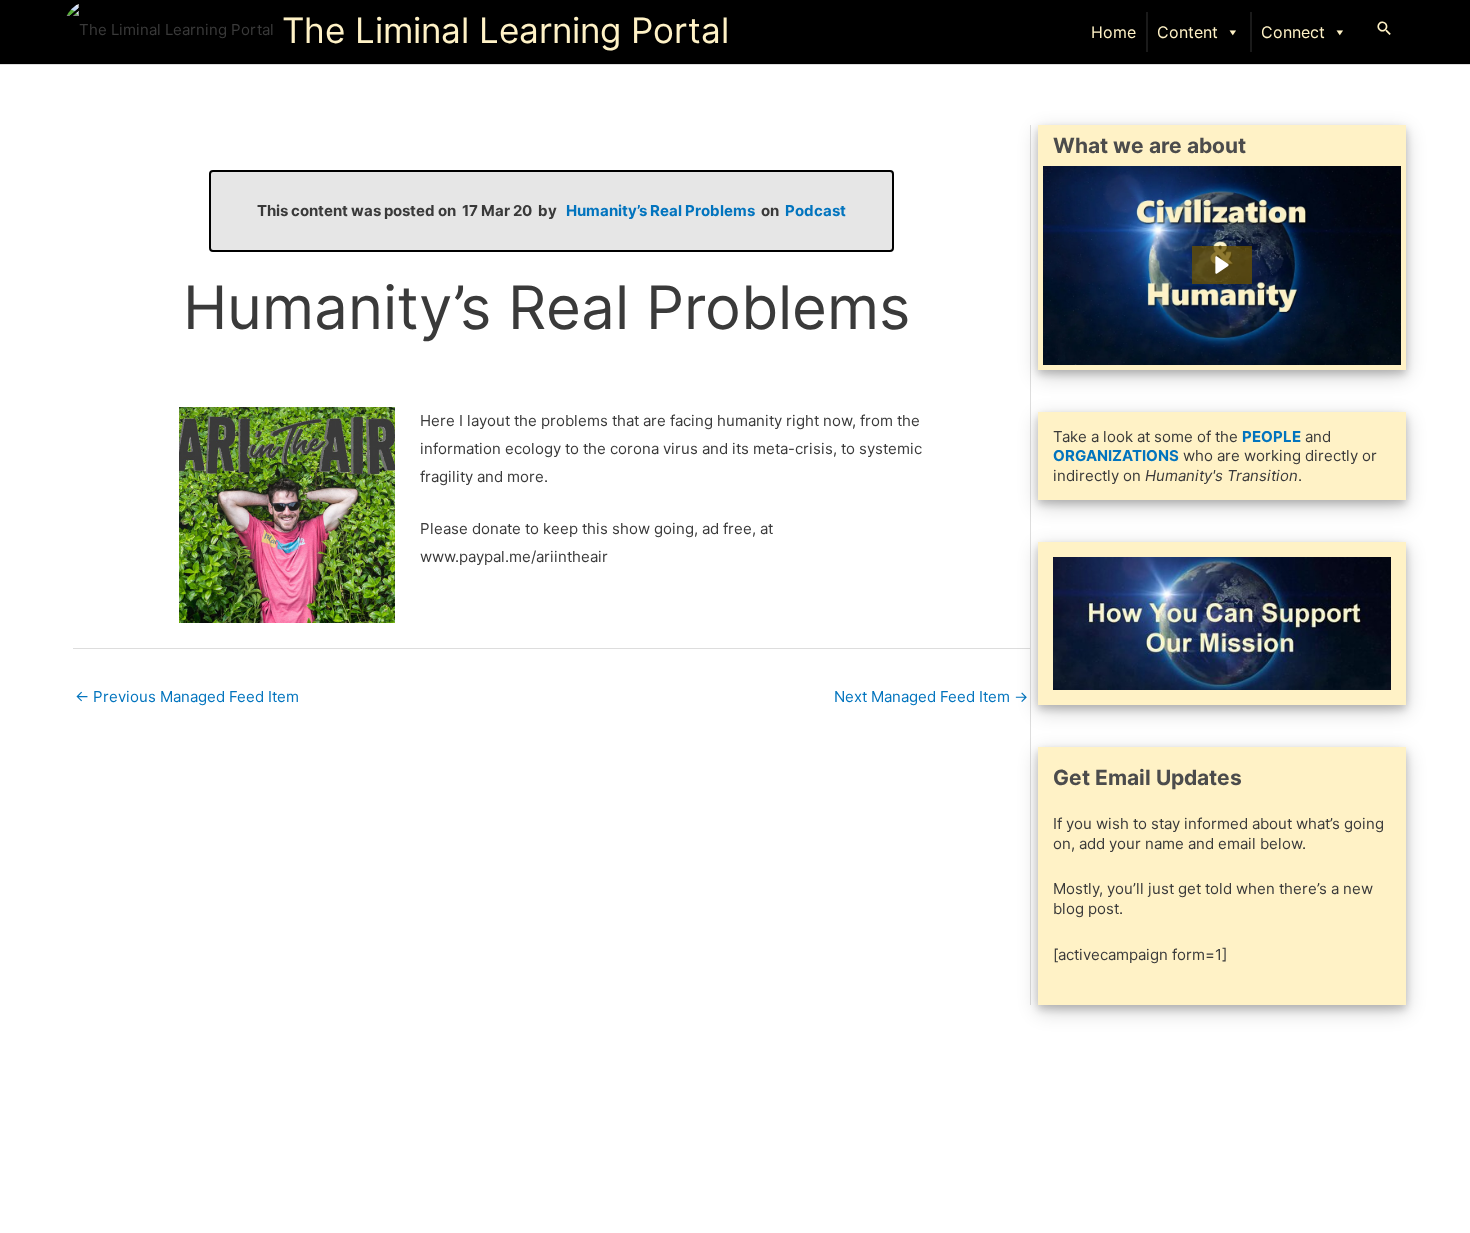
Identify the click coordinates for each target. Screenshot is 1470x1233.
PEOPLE (1271, 436)
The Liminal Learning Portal (505, 30)
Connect (1293, 32)
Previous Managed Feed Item (187, 696)
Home (1113, 32)
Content (1187, 32)
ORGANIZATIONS (1116, 455)
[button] (1384, 28)
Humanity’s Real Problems (660, 210)
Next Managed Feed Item (931, 696)
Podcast (815, 210)
